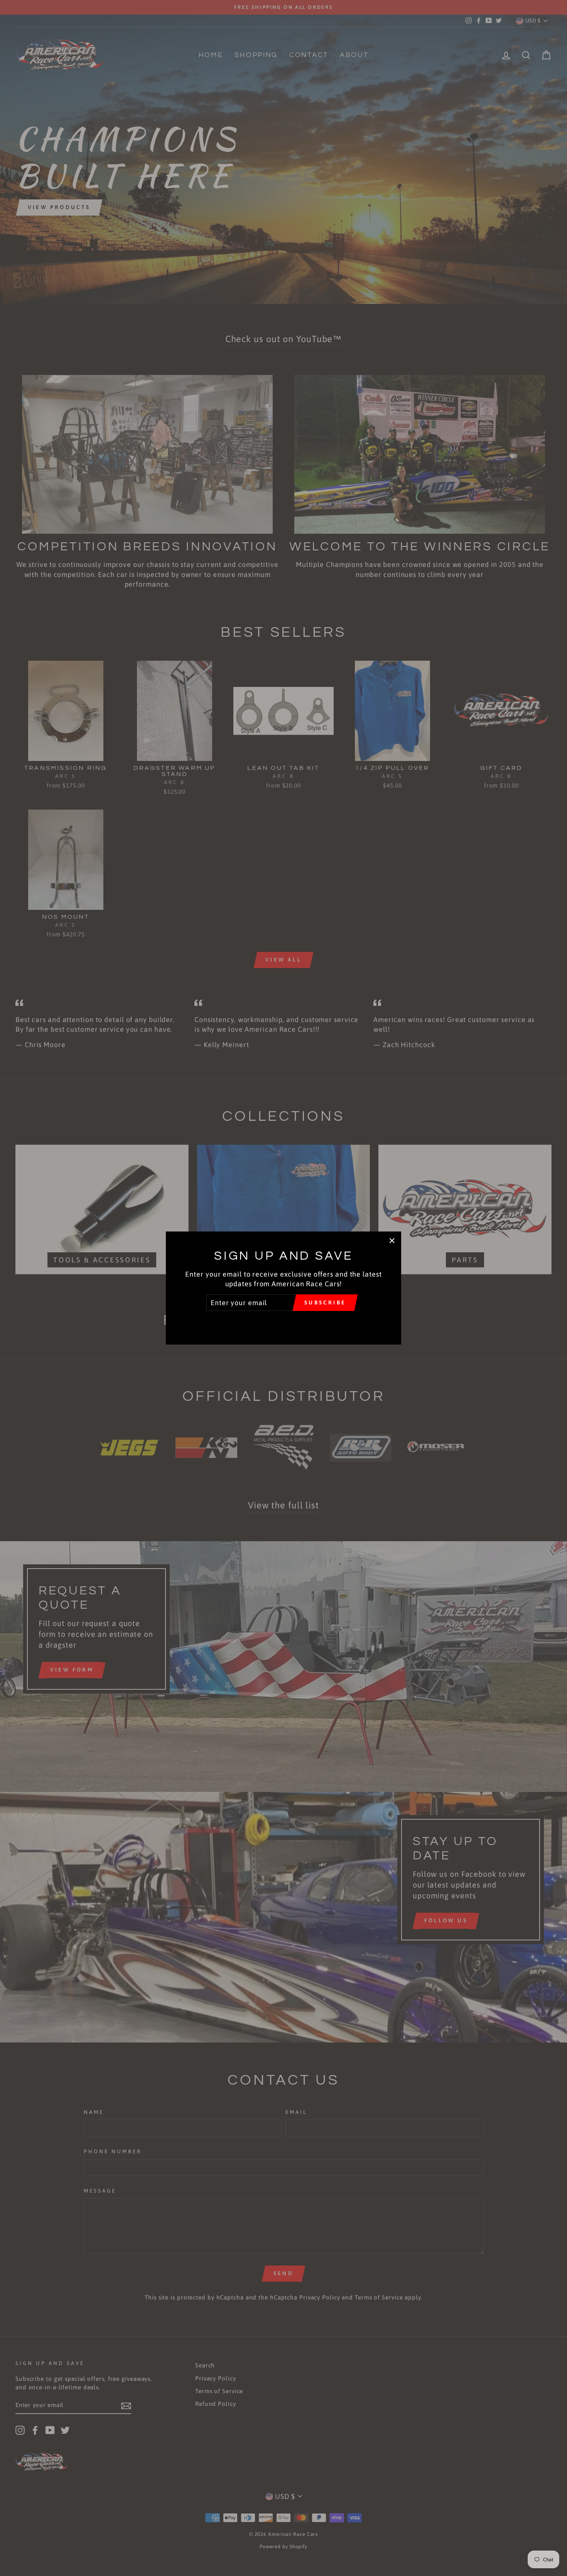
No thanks (283, 1322)
